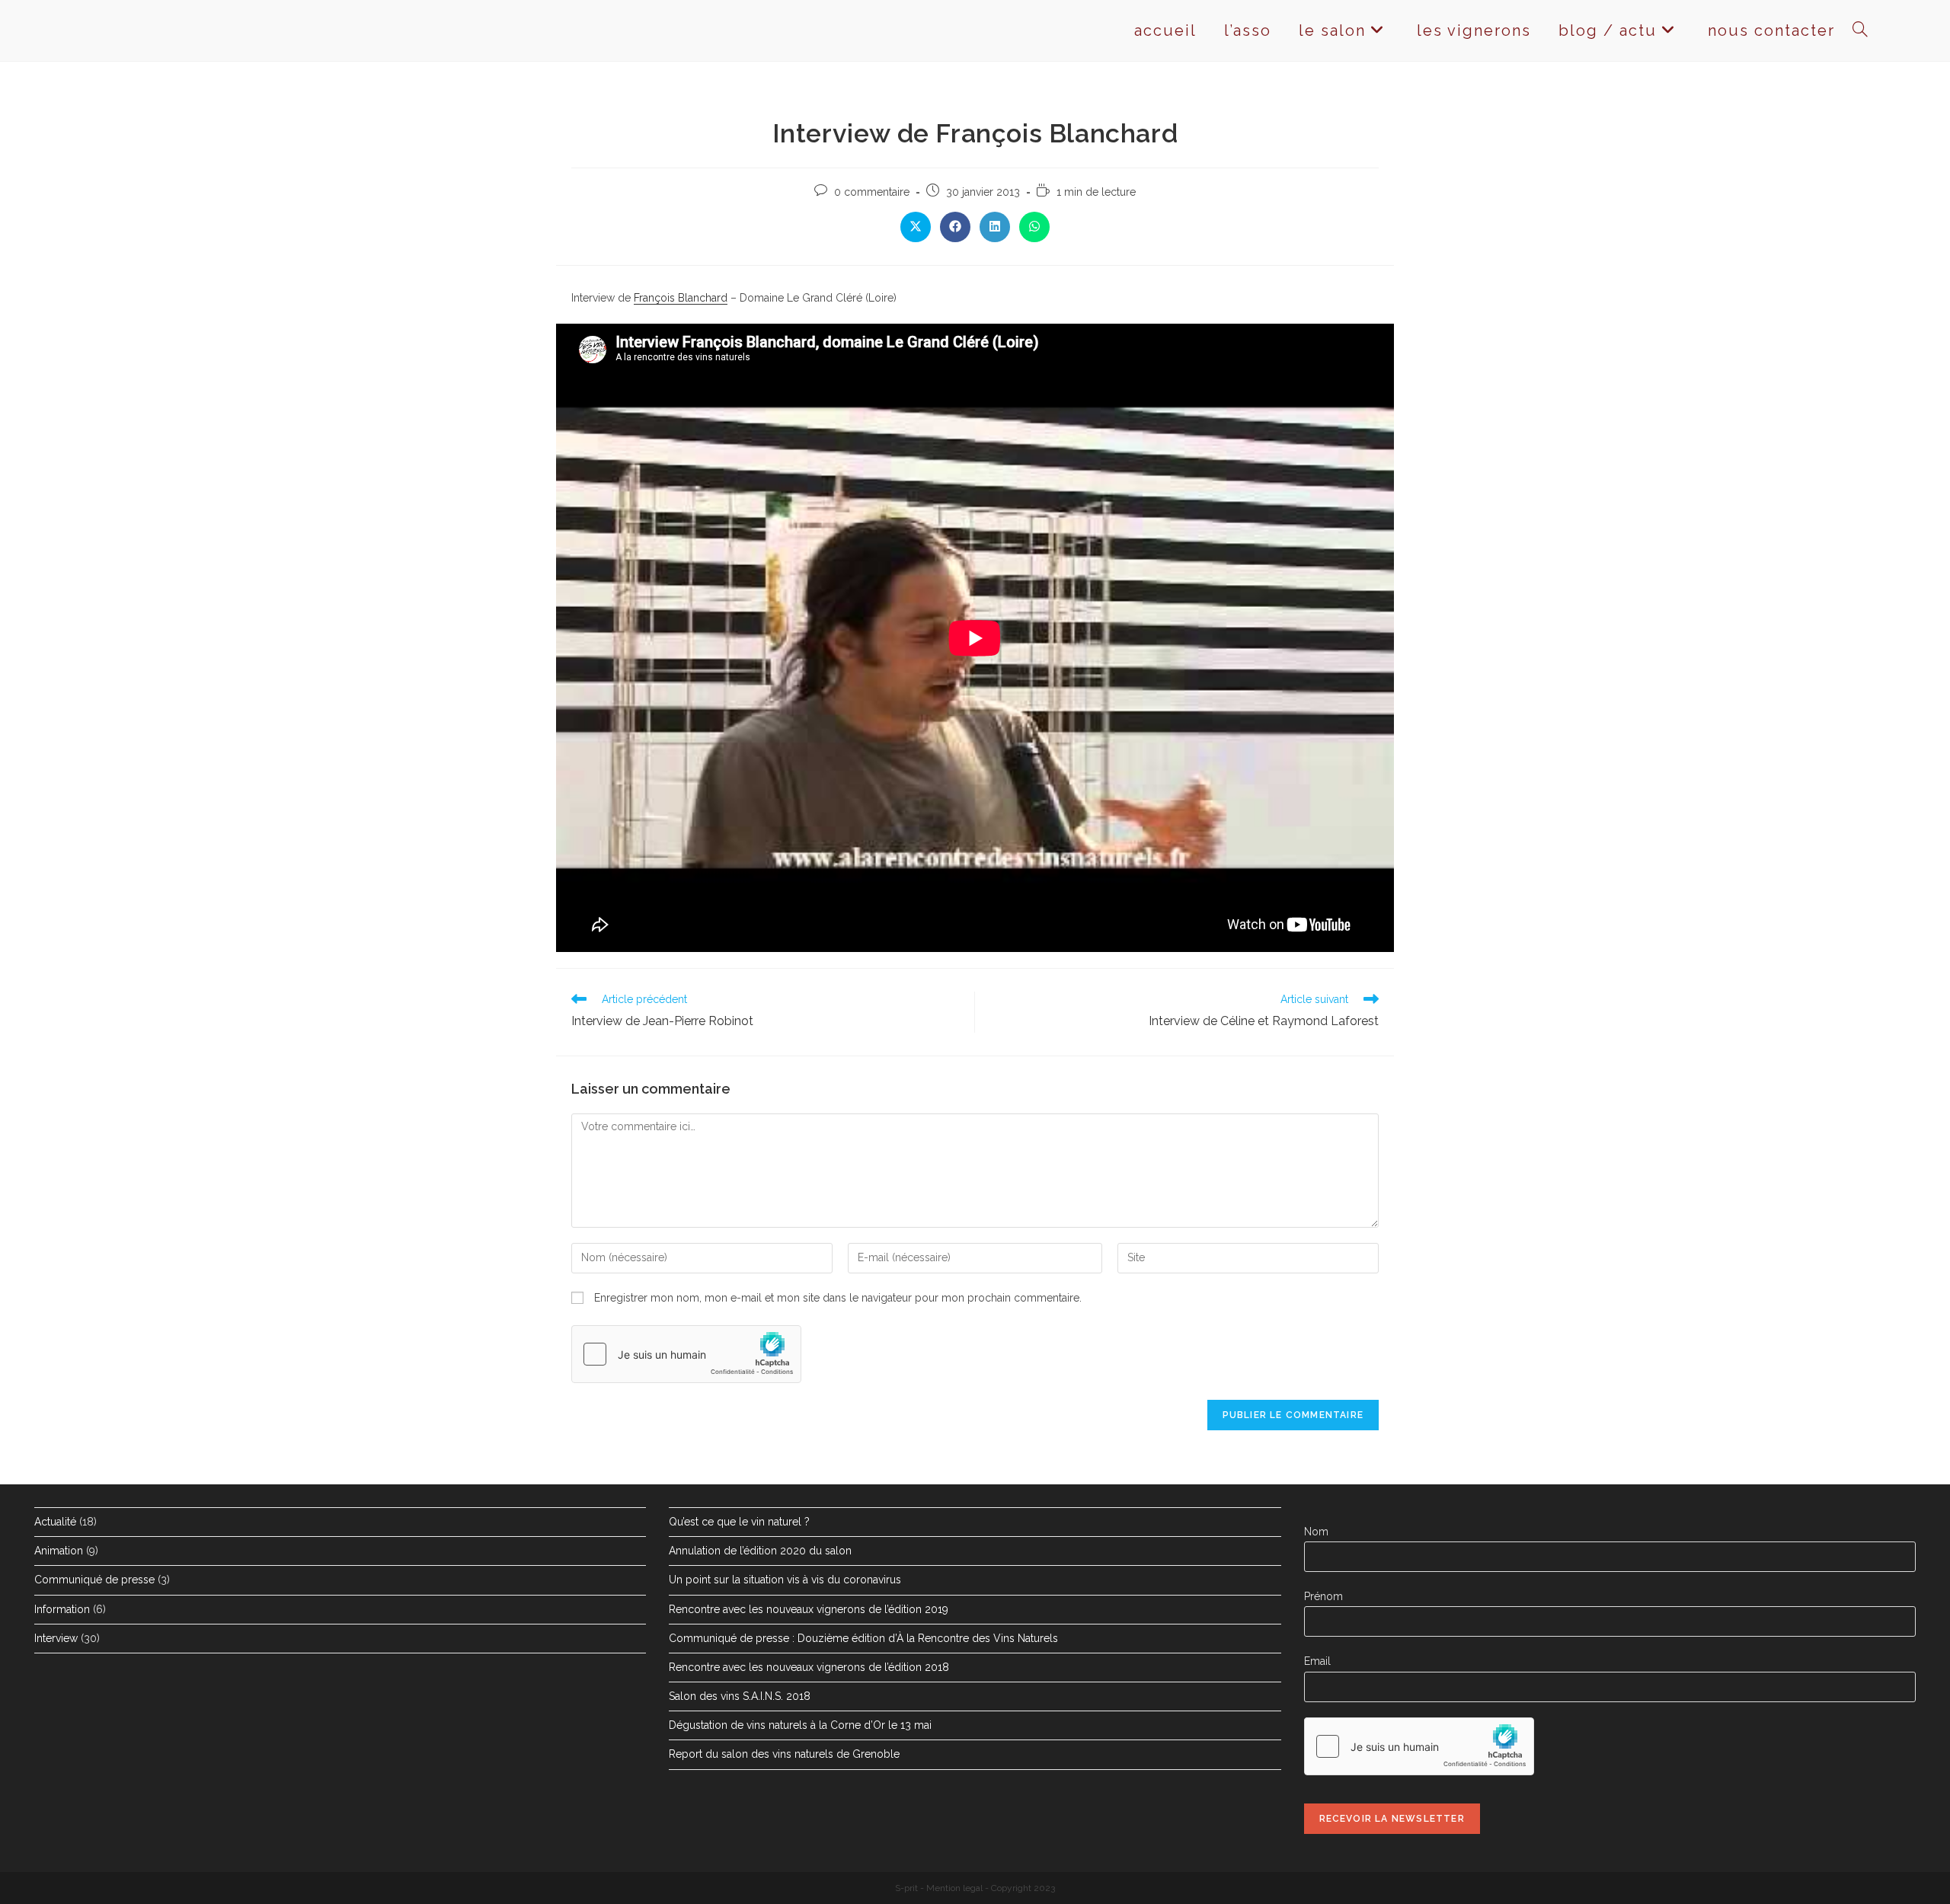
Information (62, 1609)
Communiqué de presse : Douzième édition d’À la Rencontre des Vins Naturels (863, 1638)
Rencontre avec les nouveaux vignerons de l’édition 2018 (809, 1667)
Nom (1316, 1532)
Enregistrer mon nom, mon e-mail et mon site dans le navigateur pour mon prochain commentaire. (838, 1298)
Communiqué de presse (94, 1580)
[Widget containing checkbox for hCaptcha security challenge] (686, 1354)
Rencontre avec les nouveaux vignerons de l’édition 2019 (809, 1609)
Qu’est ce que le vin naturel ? (739, 1522)
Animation (59, 1551)
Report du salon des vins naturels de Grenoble (784, 1754)
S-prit (906, 1888)
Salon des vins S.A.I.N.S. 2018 (740, 1696)
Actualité (55, 1522)
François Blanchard (681, 298)
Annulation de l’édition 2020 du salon (760, 1551)
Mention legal (954, 1888)
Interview (56, 1638)
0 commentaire (872, 192)
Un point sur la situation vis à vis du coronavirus (785, 1580)
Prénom (1323, 1596)
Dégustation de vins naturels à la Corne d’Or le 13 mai (800, 1725)
